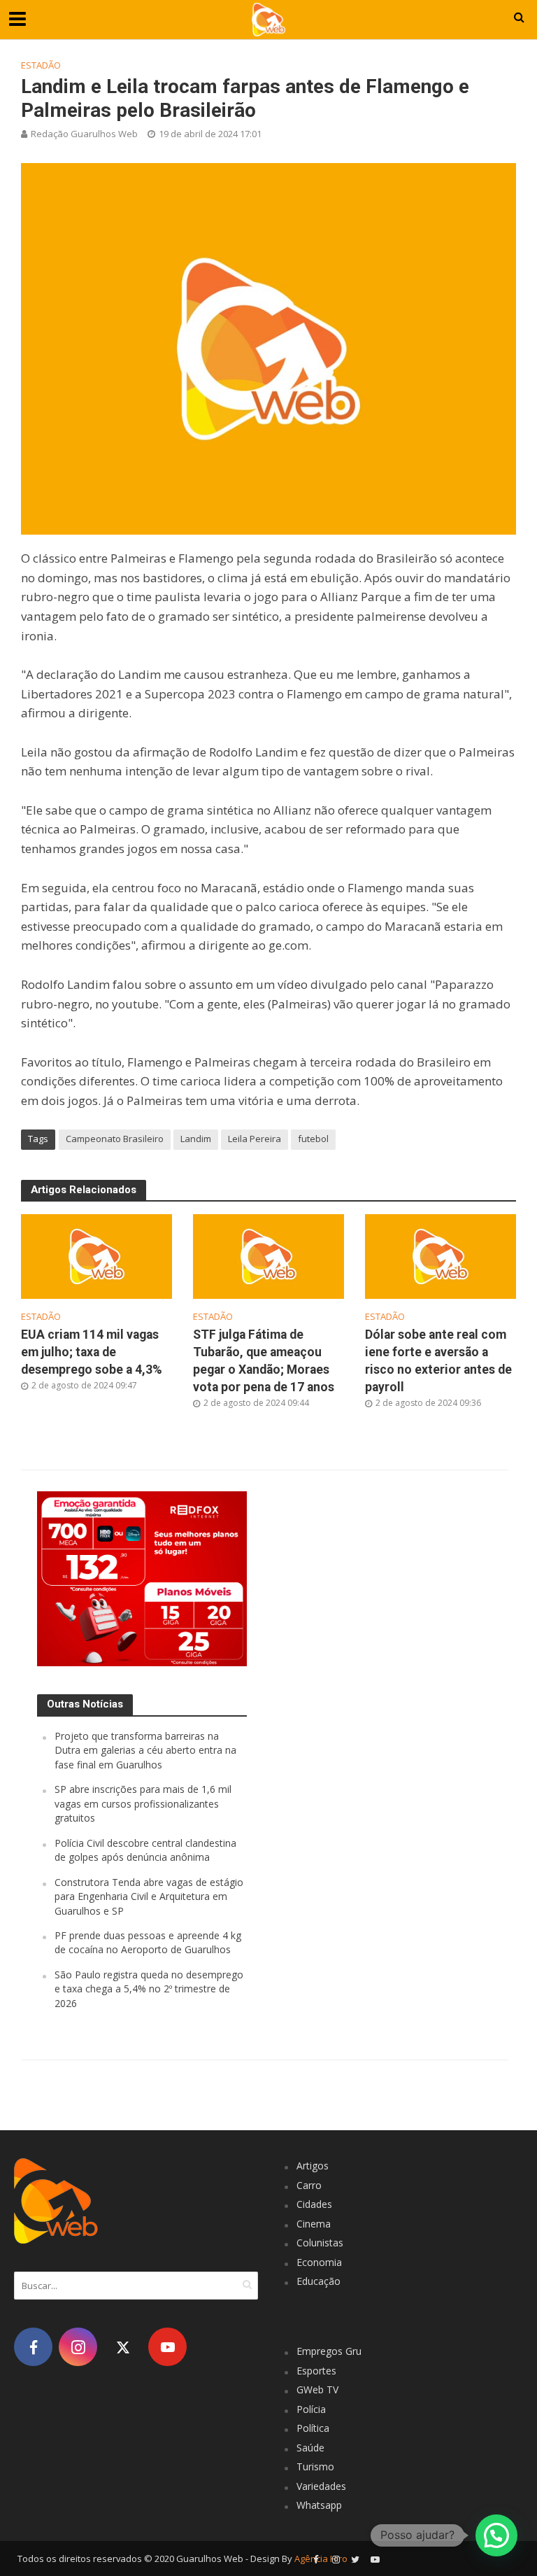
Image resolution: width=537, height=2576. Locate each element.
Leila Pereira (255, 1139)
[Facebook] (33, 2347)
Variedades (321, 2486)
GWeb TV (317, 2390)
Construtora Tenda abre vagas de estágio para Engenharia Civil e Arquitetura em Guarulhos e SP (149, 1896)
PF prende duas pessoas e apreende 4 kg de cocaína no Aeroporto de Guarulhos (148, 1942)
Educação (318, 2281)
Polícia (311, 2409)
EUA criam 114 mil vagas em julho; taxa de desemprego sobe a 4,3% (92, 1352)
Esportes (316, 2371)
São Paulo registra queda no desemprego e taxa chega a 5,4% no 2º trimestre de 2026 (149, 1989)
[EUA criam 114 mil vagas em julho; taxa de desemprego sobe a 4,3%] (96, 1255)
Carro (309, 2185)
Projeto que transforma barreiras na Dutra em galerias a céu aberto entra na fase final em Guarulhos (145, 1750)
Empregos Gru (329, 2351)
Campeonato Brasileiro (115, 1139)
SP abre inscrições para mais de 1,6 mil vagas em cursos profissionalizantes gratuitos (143, 1803)
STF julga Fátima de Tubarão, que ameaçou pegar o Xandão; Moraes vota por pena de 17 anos (264, 1361)
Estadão (41, 65)
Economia (319, 2262)
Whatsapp (319, 2505)
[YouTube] (167, 2347)
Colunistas (320, 2243)
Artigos (313, 2166)
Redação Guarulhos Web (84, 134)
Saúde (310, 2448)
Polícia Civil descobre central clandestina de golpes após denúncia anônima (145, 1850)
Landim (196, 1139)
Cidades (314, 2204)
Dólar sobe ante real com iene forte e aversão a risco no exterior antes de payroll (438, 1361)
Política (313, 2428)
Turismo (315, 2466)
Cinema (314, 2224)
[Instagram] (78, 2347)
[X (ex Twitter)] (123, 2347)
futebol (313, 1139)
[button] (496, 2535)
